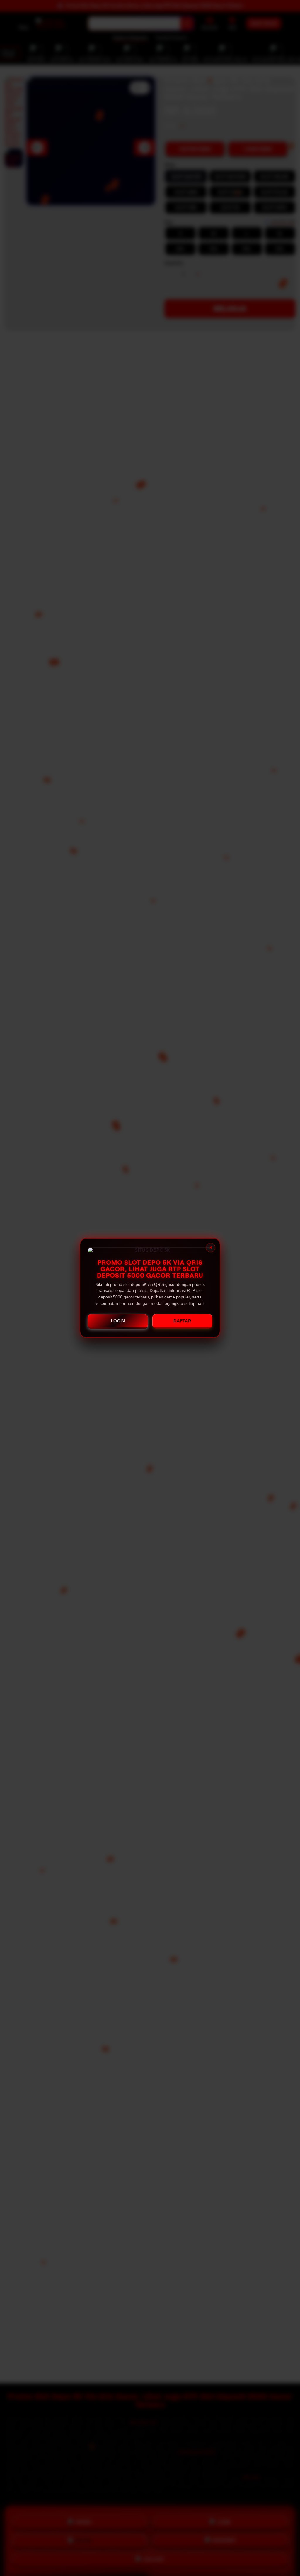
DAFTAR (182, 1321)
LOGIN (118, 1321)
